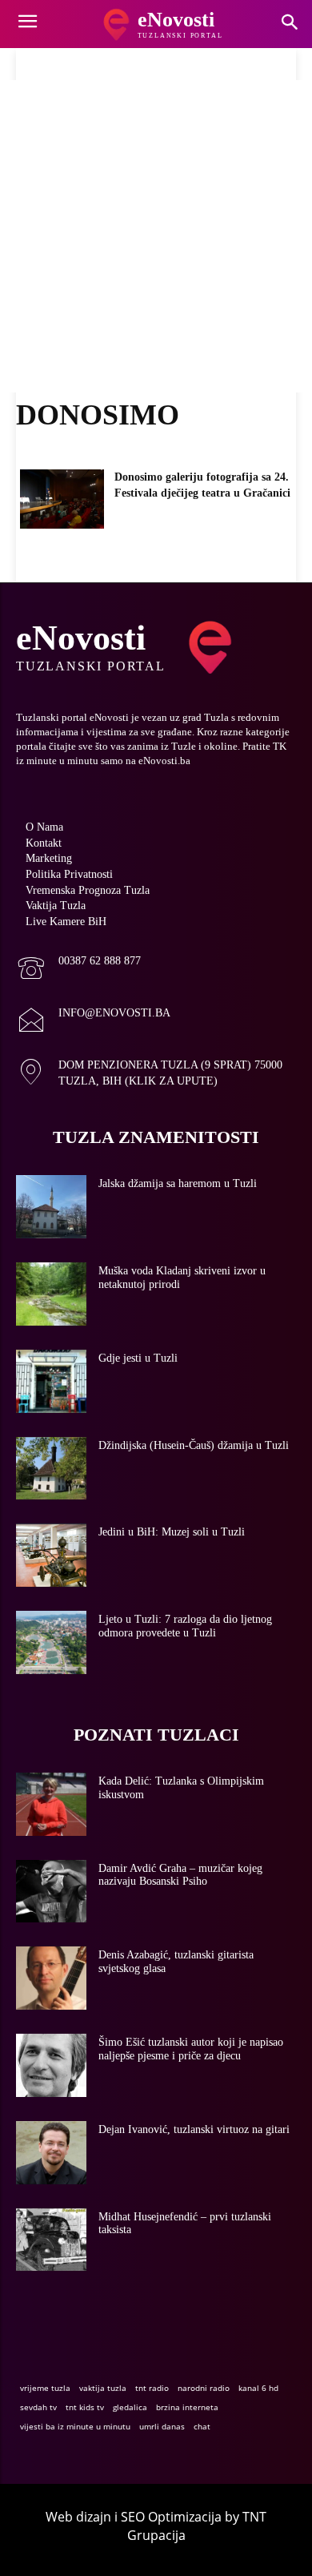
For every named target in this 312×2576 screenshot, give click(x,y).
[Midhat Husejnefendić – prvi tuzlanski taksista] (51, 2240)
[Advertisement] (156, 236)
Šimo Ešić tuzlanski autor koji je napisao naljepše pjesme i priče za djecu (191, 2049)
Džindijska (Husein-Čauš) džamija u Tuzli (194, 1445)
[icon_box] (78, 970)
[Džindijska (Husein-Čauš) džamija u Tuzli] (51, 1469)
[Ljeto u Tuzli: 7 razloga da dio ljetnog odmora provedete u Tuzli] (51, 1642)
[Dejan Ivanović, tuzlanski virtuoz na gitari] (51, 2153)
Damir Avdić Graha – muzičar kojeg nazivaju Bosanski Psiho (180, 1875)
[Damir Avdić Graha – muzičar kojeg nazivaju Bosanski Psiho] (51, 1892)
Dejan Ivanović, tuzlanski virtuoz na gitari (194, 2129)
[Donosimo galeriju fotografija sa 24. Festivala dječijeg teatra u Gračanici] (62, 499)
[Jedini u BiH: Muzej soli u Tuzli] (51, 1555)
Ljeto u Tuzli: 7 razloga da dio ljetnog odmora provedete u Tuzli (185, 1626)
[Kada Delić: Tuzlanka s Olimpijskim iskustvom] (51, 1804)
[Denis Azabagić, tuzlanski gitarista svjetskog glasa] (51, 1978)
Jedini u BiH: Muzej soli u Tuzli (172, 1532)
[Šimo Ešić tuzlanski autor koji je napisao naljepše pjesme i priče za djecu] (51, 2065)
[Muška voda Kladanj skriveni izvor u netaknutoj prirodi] (51, 1294)
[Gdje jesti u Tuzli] (51, 1381)
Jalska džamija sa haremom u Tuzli (178, 1183)
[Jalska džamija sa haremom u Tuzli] (51, 1207)
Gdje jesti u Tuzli (138, 1358)
